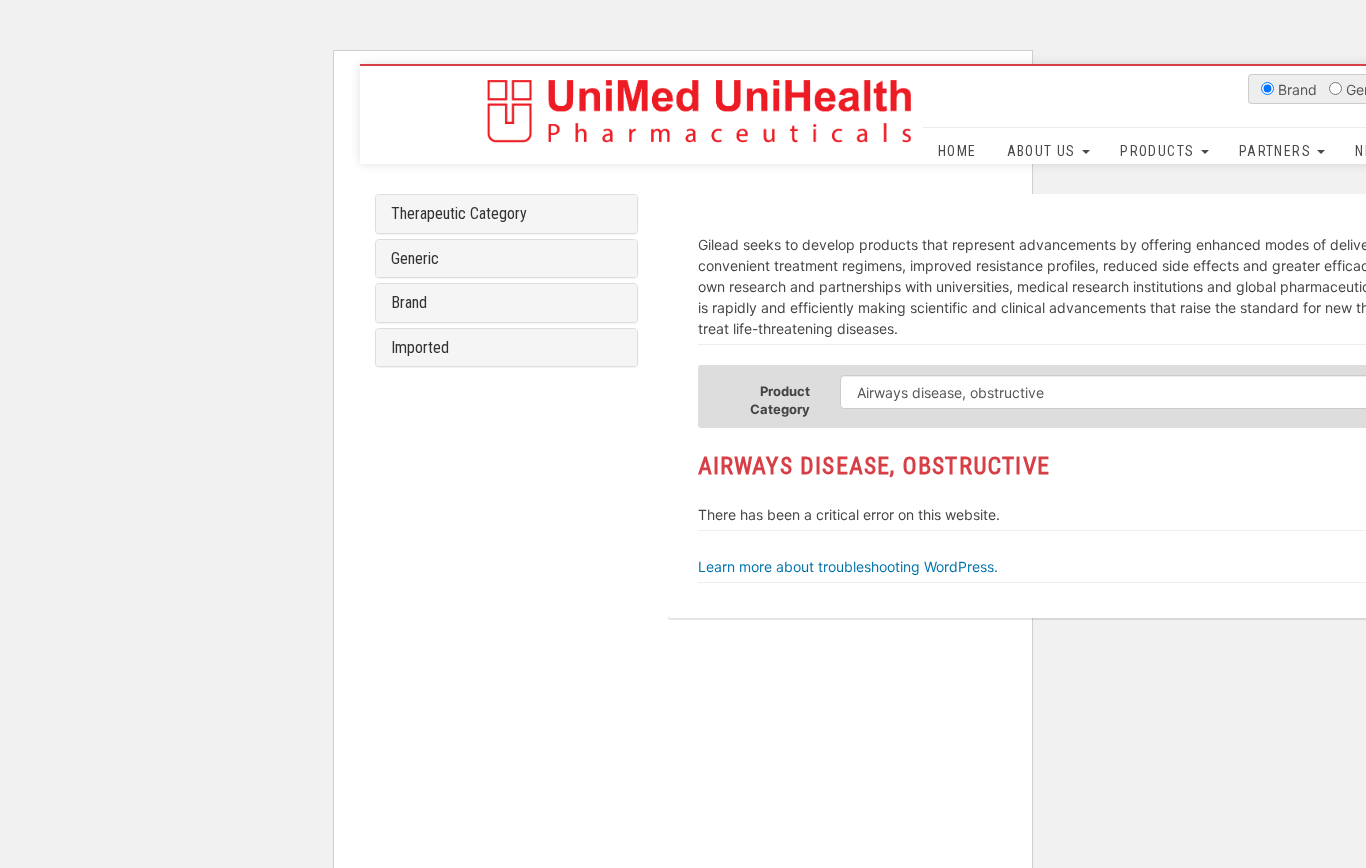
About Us (1044, 151)
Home (957, 151)
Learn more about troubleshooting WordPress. (848, 566)
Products (1159, 151)
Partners (1277, 151)
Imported (420, 347)
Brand (409, 302)
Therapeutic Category (459, 213)
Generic (415, 258)
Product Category (780, 400)
